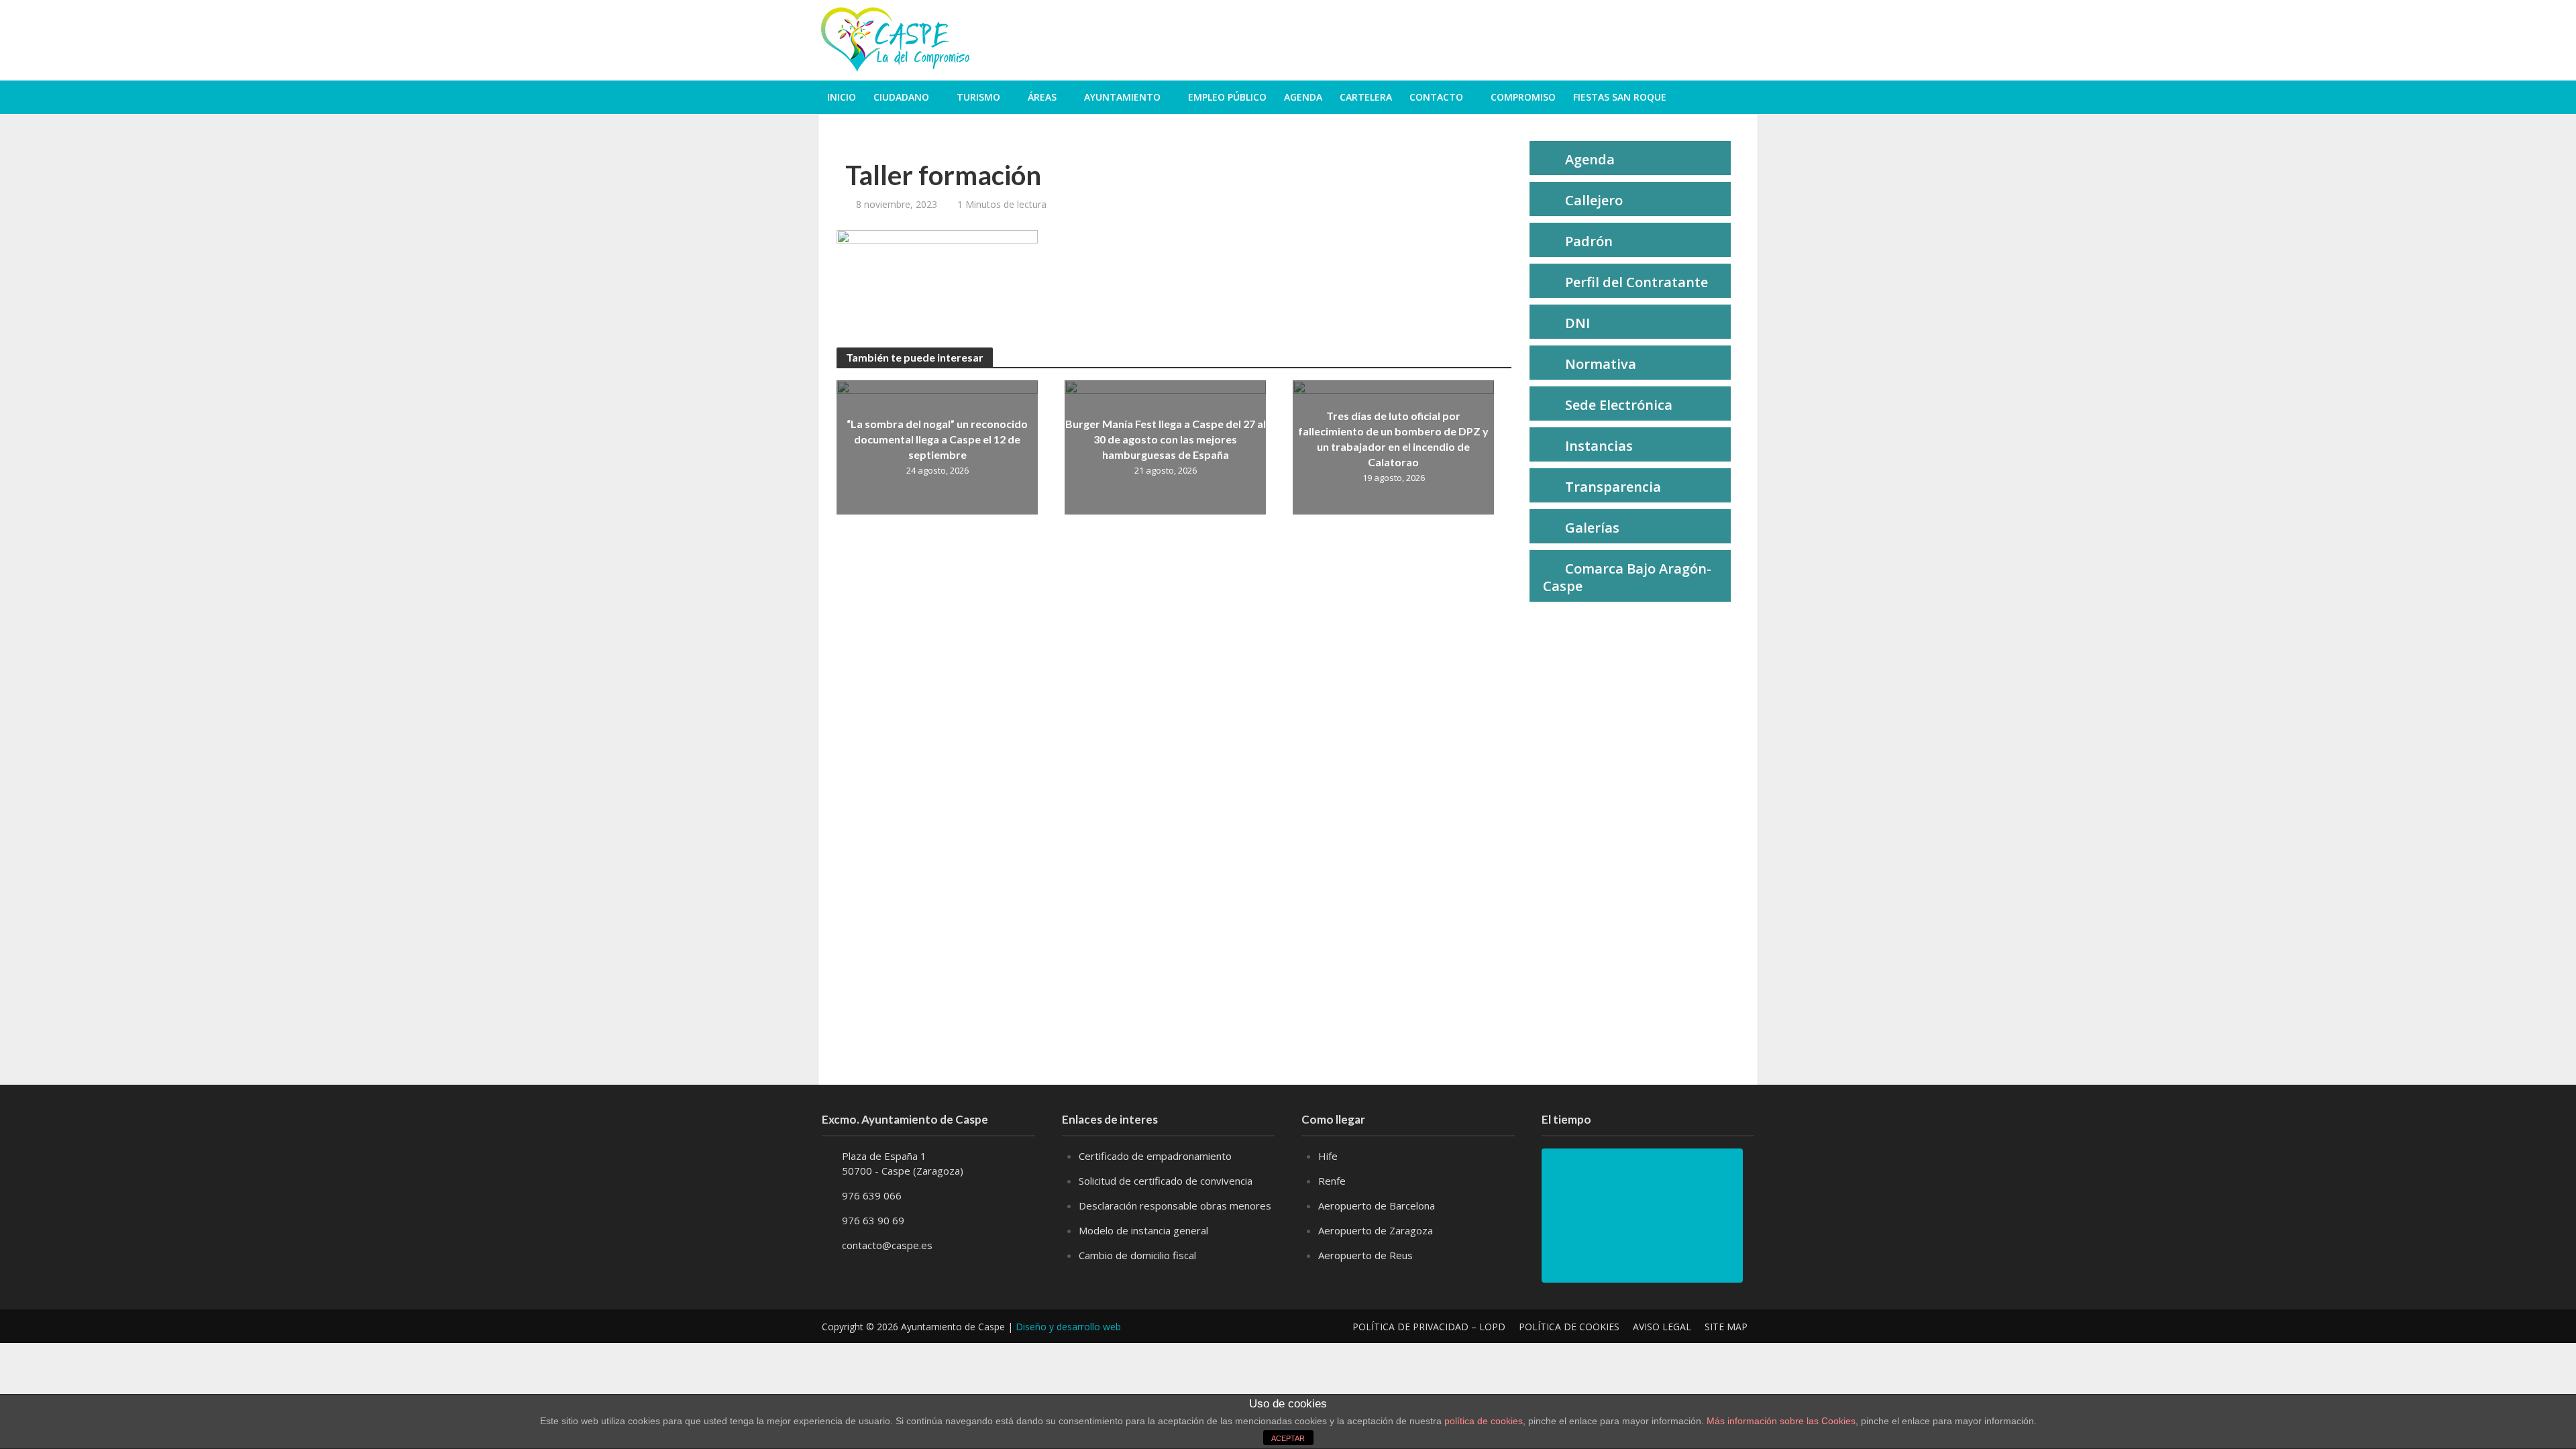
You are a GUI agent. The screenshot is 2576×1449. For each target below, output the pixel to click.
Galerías (1592, 528)
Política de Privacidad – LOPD (1429, 1327)
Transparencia (1613, 487)
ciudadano (901, 97)
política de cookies (1484, 1421)
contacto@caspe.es (887, 1245)
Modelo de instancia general (1143, 1230)
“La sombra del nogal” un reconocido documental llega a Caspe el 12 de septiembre (937, 439)
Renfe (1332, 1181)
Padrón (1589, 241)
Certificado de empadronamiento (1155, 1156)
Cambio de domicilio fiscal (1137, 1255)
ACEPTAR (1288, 1438)
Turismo (978, 97)
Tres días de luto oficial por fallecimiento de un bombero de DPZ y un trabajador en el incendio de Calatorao (1393, 439)
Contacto (1436, 97)
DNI (1577, 323)
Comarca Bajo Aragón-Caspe (1627, 577)
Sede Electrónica (1619, 405)
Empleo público (1227, 97)
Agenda (1303, 97)
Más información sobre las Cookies (1780, 1421)
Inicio (842, 97)
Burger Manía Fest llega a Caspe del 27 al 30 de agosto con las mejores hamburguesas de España (1166, 439)
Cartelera (1366, 97)
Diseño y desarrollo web (1068, 1327)
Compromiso (1523, 97)
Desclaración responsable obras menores (1175, 1205)
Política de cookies (1569, 1327)
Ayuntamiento (1122, 97)
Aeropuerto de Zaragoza (1376, 1230)
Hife (1328, 1156)
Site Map (1726, 1327)
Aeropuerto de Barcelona (1377, 1205)
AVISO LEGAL (1662, 1327)
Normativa (1601, 364)
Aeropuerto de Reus (1365, 1255)
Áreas (1042, 97)
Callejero (1594, 200)
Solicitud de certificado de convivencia (1166, 1181)
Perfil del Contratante (1636, 282)
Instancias (1599, 446)
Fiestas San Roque (1620, 97)
